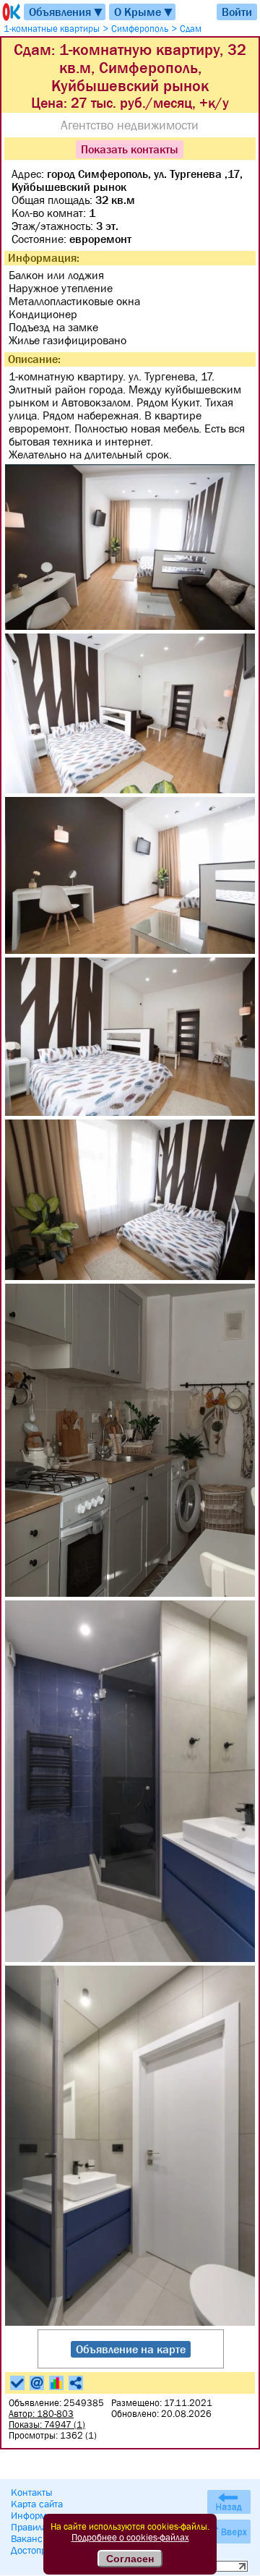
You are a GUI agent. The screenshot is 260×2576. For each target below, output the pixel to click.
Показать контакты (130, 149)
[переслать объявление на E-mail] (37, 2383)
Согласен (130, 2559)
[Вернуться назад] (229, 2502)
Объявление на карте (131, 2349)
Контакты (32, 2492)
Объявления (66, 12)
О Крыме (144, 12)
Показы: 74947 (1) (47, 2424)
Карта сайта (37, 2504)
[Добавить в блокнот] (17, 2383)
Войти (237, 12)
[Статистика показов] (56, 2383)
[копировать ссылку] (76, 2383)
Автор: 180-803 (41, 2414)
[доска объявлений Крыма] (10, 12)
